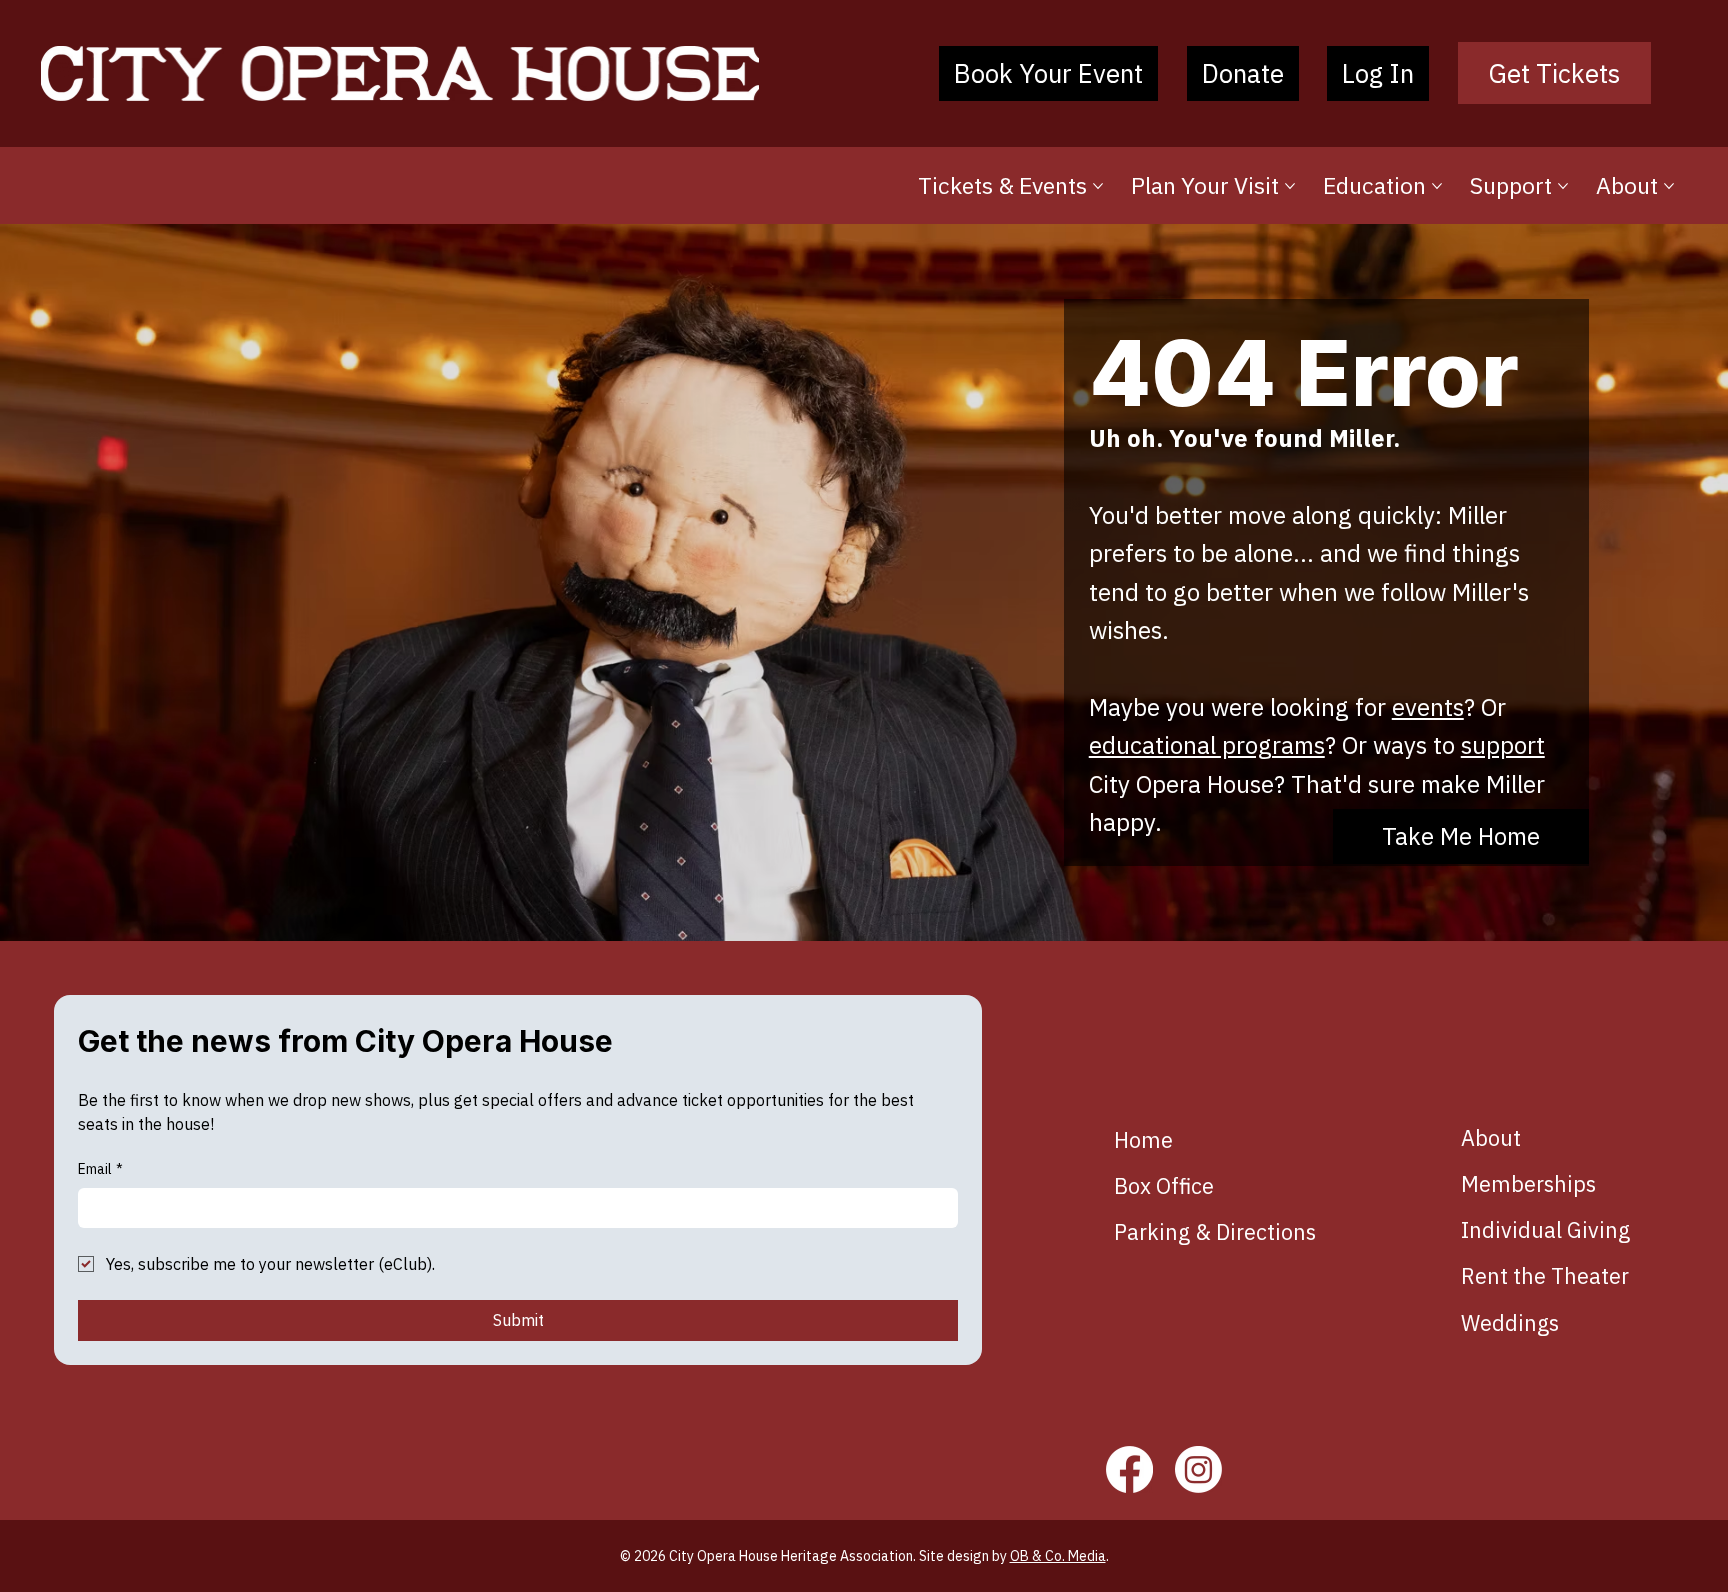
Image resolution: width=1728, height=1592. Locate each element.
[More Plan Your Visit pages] (1290, 186)
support (1503, 745)
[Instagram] (1198, 1469)
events (1428, 707)
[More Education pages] (1437, 186)
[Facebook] (1129, 1469)
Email (100, 1169)
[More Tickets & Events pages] (1098, 186)
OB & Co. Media (1058, 1556)
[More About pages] (1669, 186)
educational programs (1207, 745)
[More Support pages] (1563, 186)
